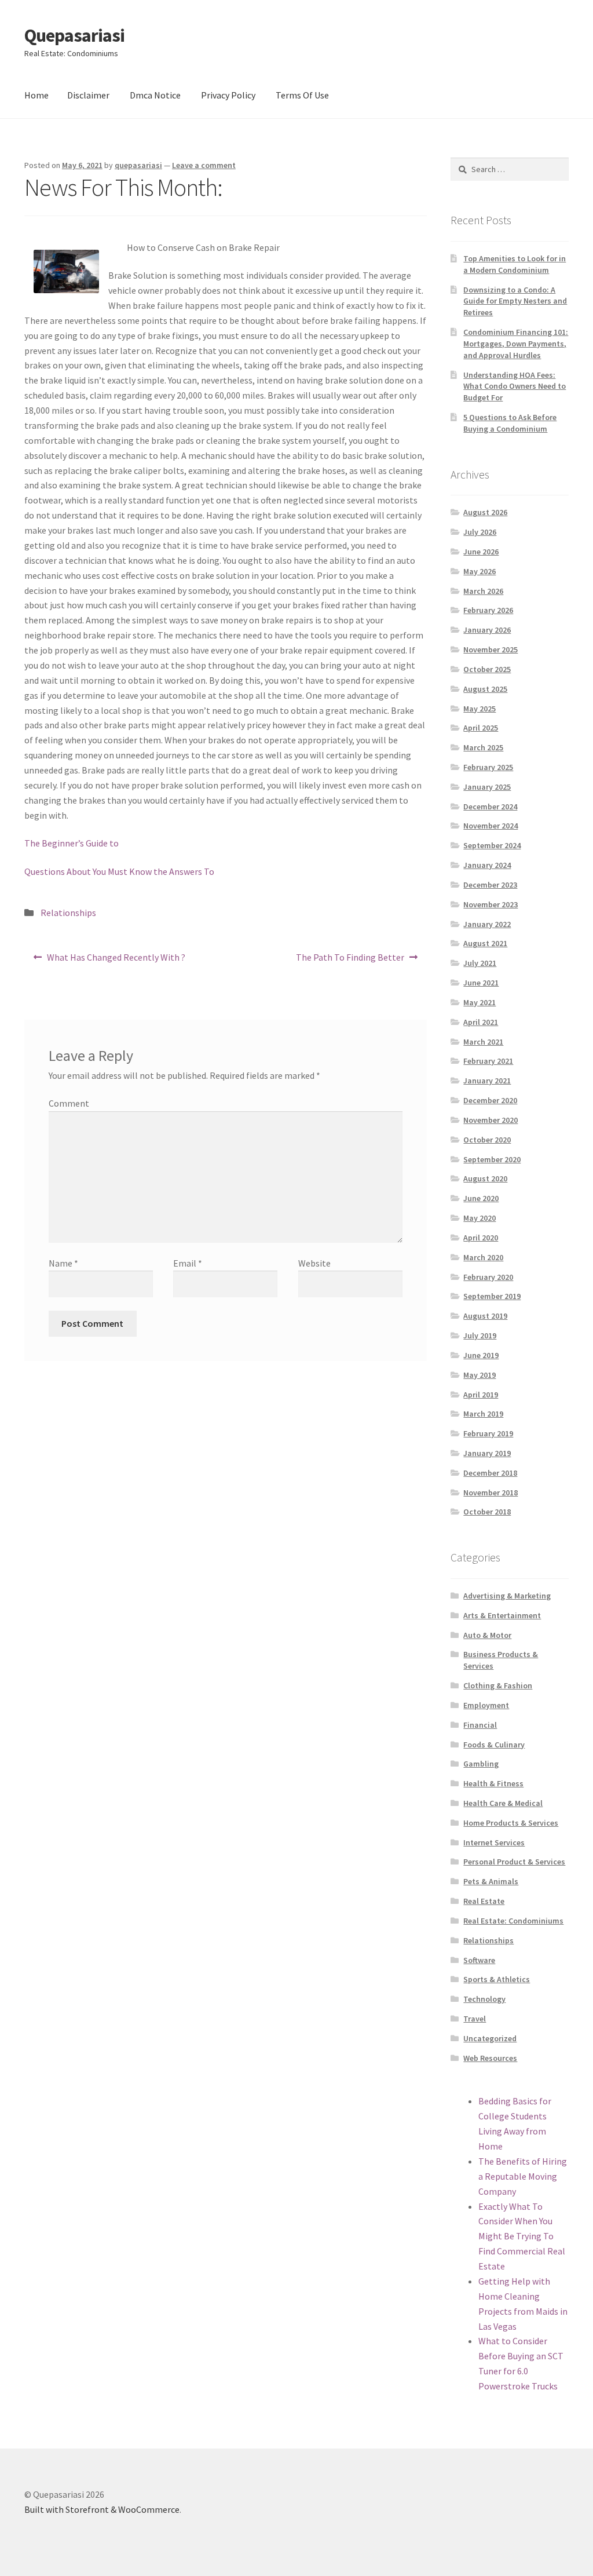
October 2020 (487, 1140)
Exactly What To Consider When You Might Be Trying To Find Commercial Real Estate (522, 2236)
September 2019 (492, 1296)
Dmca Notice (155, 95)
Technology (484, 1999)
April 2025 (481, 728)
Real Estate (484, 1901)
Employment (486, 1705)
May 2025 (479, 709)
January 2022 (487, 924)
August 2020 (485, 1178)
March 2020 (483, 1257)
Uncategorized (490, 2038)
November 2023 (490, 904)
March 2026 (483, 591)
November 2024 (490, 826)
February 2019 (488, 1433)
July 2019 (480, 1336)
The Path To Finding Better (350, 961)
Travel (475, 2019)
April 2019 (481, 1395)
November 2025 (490, 650)
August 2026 (485, 512)
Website (314, 1263)
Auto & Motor (487, 1635)
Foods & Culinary (494, 1745)
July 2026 (480, 532)
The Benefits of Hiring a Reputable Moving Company (523, 2176)
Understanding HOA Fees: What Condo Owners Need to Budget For (515, 386)
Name (63, 1263)
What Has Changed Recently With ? (116, 961)
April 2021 (481, 1022)
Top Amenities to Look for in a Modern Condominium (515, 264)
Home (36, 95)
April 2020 (481, 1238)
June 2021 (481, 983)
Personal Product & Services (514, 1862)
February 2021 (488, 1061)
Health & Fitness (493, 1783)
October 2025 (487, 669)
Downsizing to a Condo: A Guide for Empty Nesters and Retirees (515, 301)
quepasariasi (138, 165)
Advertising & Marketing (507, 1596)
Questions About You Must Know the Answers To (119, 871)
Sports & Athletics (497, 1979)
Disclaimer (88, 95)
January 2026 (487, 630)
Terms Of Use (302, 95)
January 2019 (487, 1453)
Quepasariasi (74, 35)
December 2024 (490, 807)
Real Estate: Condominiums (513, 1921)
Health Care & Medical (503, 1803)
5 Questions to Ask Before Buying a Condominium (510, 423)
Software (479, 1960)
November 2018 (490, 1493)
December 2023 (490, 885)
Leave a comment (204, 165)
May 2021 (479, 1002)
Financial (480, 1725)
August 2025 (485, 689)
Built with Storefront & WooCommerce (102, 2509)
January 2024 (487, 865)
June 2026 (481, 552)
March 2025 (483, 747)
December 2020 (490, 1100)
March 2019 (483, 1414)
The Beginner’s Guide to (72, 843)
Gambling (481, 1764)
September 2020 (492, 1159)
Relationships (68, 913)
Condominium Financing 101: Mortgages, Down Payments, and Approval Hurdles (516, 344)
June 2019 (481, 1355)
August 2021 (485, 943)
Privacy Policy (228, 95)
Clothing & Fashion (498, 1685)
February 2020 (488, 1277)
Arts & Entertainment (502, 1615)
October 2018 (487, 1512)
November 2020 (490, 1120)
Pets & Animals (491, 1881)
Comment (69, 1103)
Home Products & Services (511, 1823)
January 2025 (487, 787)
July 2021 (480, 963)
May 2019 (479, 1375)
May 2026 (479, 571)
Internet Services (494, 1842)
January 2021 (487, 1081)
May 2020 (479, 1218)
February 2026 (488, 610)
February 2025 (488, 767)
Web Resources (490, 2058)
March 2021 (483, 1042)
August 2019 (485, 1316)
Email (188, 1263)
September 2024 (492, 845)
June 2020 (481, 1198)
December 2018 (490, 1473)
